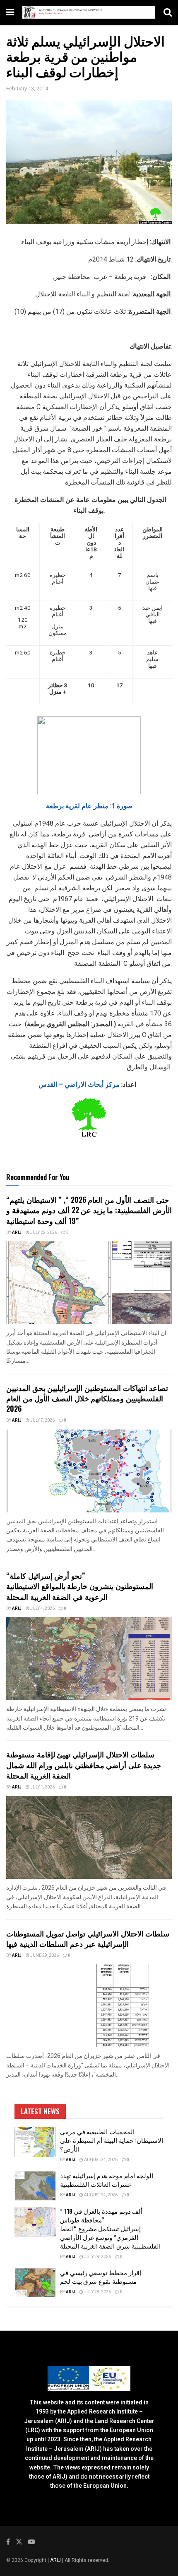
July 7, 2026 (42, 1420)
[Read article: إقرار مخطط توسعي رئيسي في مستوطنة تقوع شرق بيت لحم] (35, 2283)
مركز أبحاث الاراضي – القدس (88, 1084)
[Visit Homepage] (89, 13)
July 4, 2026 (42, 1609)
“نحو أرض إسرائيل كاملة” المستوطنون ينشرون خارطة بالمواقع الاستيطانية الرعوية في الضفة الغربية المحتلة (80, 1586)
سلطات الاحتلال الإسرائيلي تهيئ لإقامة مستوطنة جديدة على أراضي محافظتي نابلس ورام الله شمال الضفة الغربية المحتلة (84, 1764)
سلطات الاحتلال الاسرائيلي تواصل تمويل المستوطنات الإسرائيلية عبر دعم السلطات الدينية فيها (88, 1938)
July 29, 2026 (97, 2257)
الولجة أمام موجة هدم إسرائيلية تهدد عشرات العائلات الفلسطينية (107, 2180)
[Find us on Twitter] (19, 2542)
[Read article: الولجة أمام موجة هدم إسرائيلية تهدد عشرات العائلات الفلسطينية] (35, 2186)
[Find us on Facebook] (8, 2542)
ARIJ (56, 2560)
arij (17, 1233)
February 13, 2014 (27, 88)
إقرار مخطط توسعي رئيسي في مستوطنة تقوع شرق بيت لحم (101, 2277)
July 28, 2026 (97, 2292)
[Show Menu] (10, 12)
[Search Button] (168, 12)
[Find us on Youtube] (31, 2542)
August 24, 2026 (100, 2160)
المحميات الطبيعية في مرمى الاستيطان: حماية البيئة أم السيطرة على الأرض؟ (112, 2140)
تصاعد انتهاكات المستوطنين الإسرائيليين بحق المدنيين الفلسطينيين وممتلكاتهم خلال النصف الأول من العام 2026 (87, 1398)
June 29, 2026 (44, 1956)
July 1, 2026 (42, 1787)
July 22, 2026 (43, 1233)
